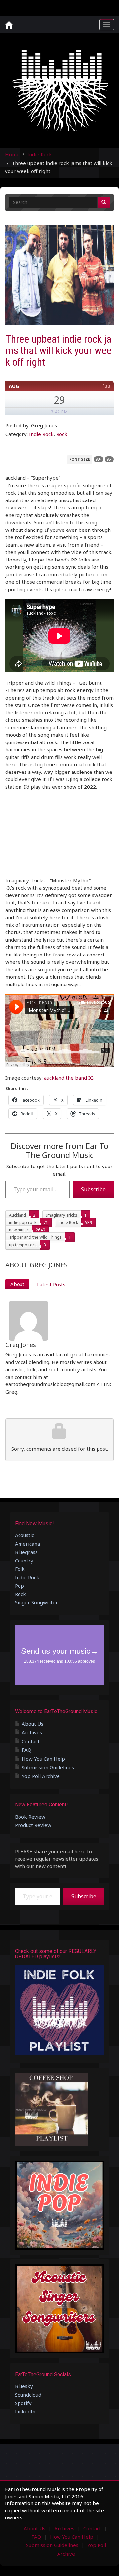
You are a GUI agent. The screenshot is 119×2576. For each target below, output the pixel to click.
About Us (33, 1724)
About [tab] (17, 1284)
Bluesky (24, 2386)
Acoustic (24, 1535)
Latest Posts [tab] (51, 1284)
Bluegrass (26, 1552)
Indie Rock (40, 154)
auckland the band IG (69, 1078)
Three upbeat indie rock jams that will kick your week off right (58, 350)
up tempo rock (23, 1245)
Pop (20, 1586)
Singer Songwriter (36, 1602)
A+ (99, 459)
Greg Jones (21, 1345)
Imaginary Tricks (62, 1215)
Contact (31, 1741)
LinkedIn (25, 2411)
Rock (62, 434)
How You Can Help (43, 1759)
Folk (20, 1569)
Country (24, 1561)
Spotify (23, 2403)
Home (12, 154)
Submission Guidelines (48, 1767)
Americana (27, 1544)
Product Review (33, 1825)
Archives (32, 1732)
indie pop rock (23, 1222)
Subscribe (93, 1189)
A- (109, 459)
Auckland (18, 1215)
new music (19, 1230)
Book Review (30, 1817)
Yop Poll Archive (41, 1776)
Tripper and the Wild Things (35, 1237)
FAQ (27, 1750)
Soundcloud (28, 2395)
